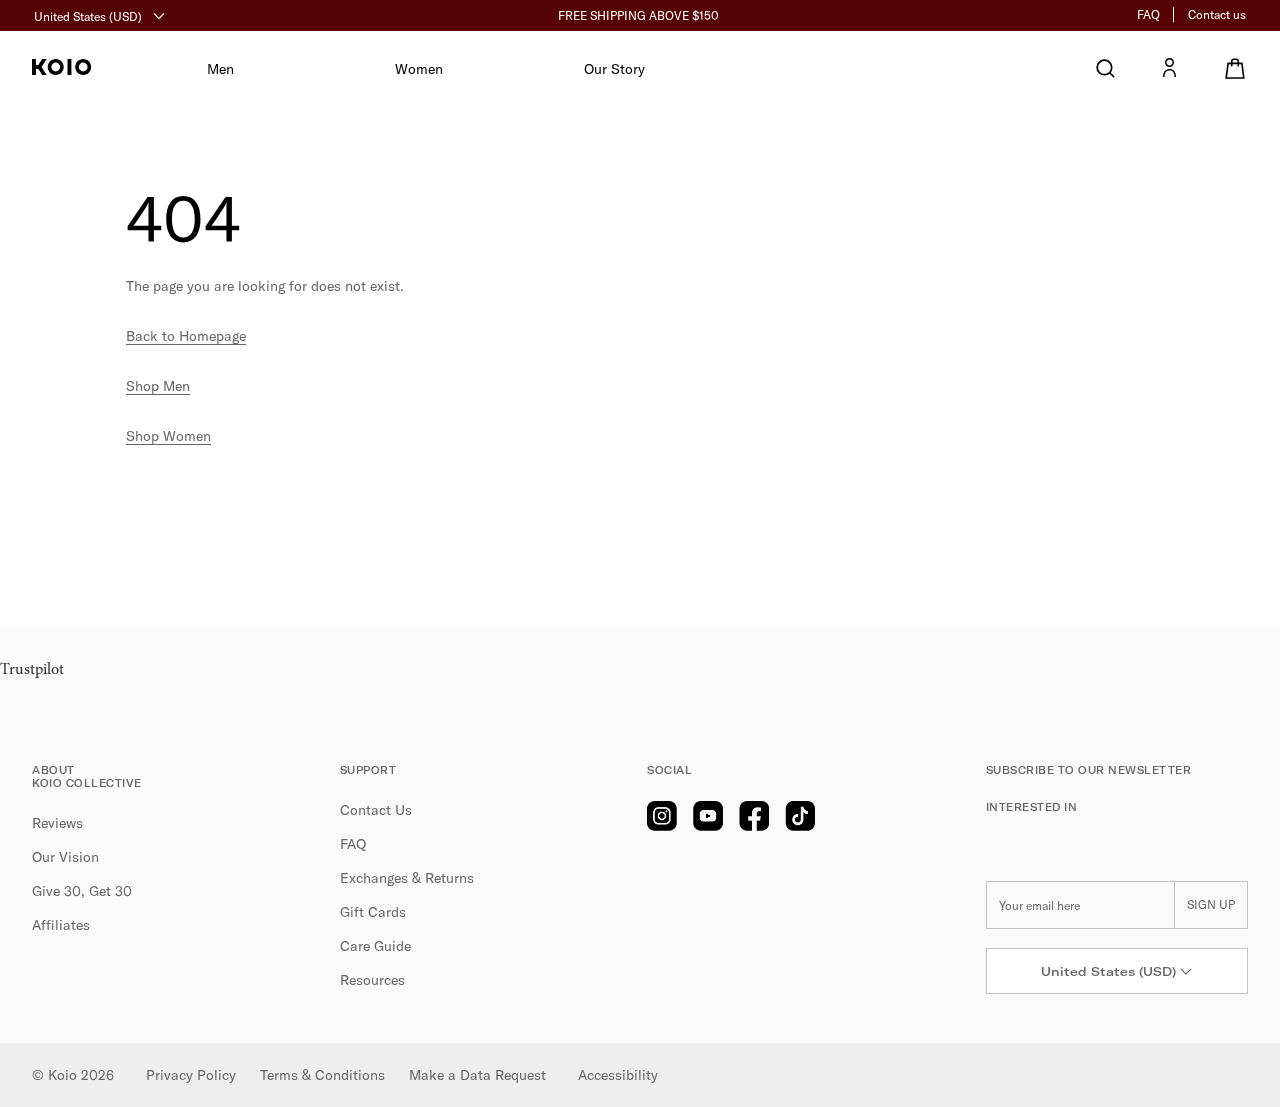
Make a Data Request (477, 1075)
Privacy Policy (191, 1075)
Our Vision (65, 857)
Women (419, 69)
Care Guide (375, 946)
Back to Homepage (186, 336)
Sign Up (1211, 904)
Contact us (1217, 14)
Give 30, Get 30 (82, 891)
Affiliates (61, 925)
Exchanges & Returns (407, 878)
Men (220, 69)
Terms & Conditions (322, 1075)
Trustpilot (32, 670)
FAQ (1148, 14)
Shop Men (158, 386)
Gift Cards (373, 912)
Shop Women (168, 436)
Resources (372, 980)
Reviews (57, 823)
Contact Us (376, 810)
